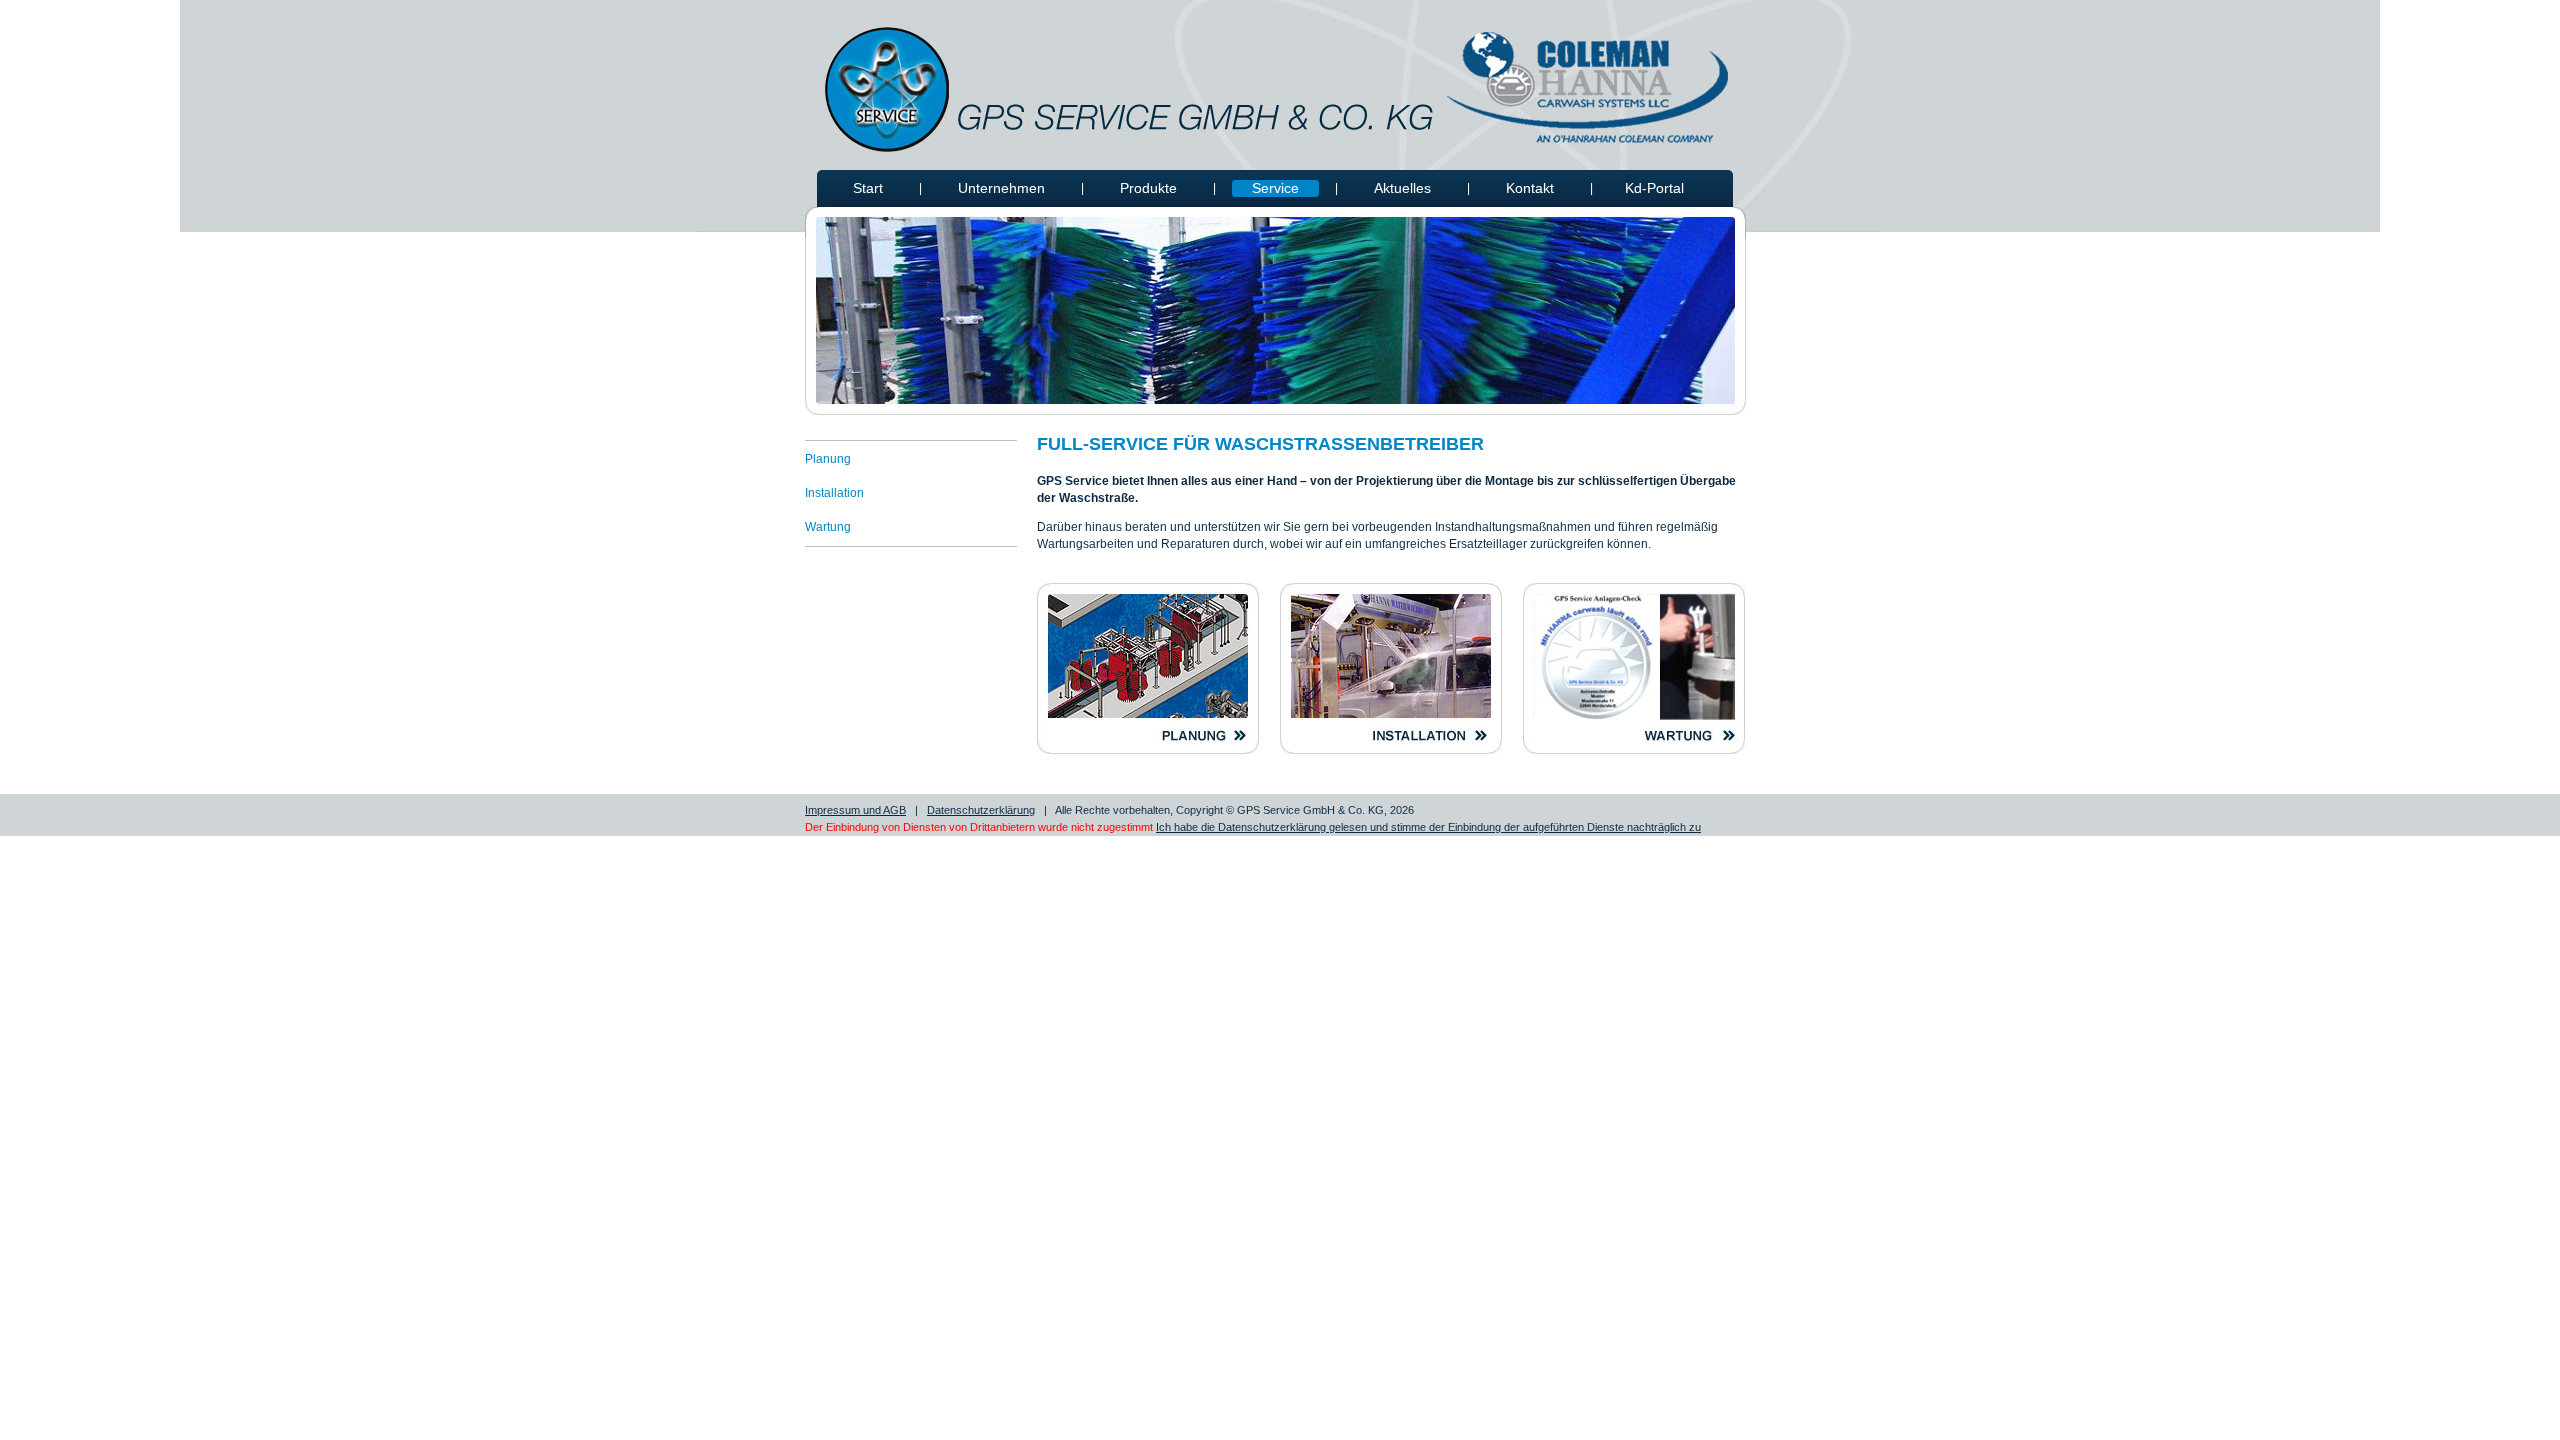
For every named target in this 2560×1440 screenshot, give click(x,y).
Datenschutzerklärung (981, 810)
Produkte (1148, 188)
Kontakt (1530, 188)
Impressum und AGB (855, 810)
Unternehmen (1001, 188)
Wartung (828, 527)
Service (1275, 188)
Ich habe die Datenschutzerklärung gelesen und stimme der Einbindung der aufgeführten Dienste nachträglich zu (1428, 827)
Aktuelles (1402, 188)
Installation (834, 493)
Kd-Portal (1654, 188)
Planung (828, 459)
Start (868, 188)
